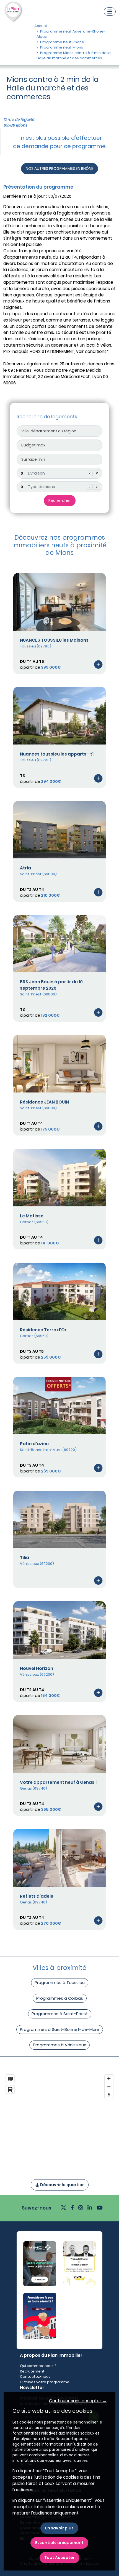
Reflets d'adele (37, 1896)
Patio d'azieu (34, 1444)
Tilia (24, 1558)
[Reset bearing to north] (109, 2095)
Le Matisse (32, 1216)
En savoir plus (59, 2528)
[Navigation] (110, 12)
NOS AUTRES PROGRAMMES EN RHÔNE (59, 168)
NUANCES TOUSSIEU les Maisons (54, 640)
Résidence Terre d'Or (43, 1330)
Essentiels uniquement (59, 2543)
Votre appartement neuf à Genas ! (58, 1782)
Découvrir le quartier (62, 2185)
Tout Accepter (59, 2558)
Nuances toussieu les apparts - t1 (57, 754)
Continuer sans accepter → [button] (78, 2401)
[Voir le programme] (98, 664)
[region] (59, 2120)
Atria (25, 868)
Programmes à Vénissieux (59, 2045)
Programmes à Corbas (60, 1998)
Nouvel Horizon (37, 1668)
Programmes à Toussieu (60, 1982)
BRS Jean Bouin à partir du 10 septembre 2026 (51, 985)
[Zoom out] (109, 2087)
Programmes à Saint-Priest (60, 2014)
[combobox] (59, 473)
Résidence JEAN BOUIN (44, 1102)
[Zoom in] (109, 2079)
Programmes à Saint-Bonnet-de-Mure (60, 2029)
